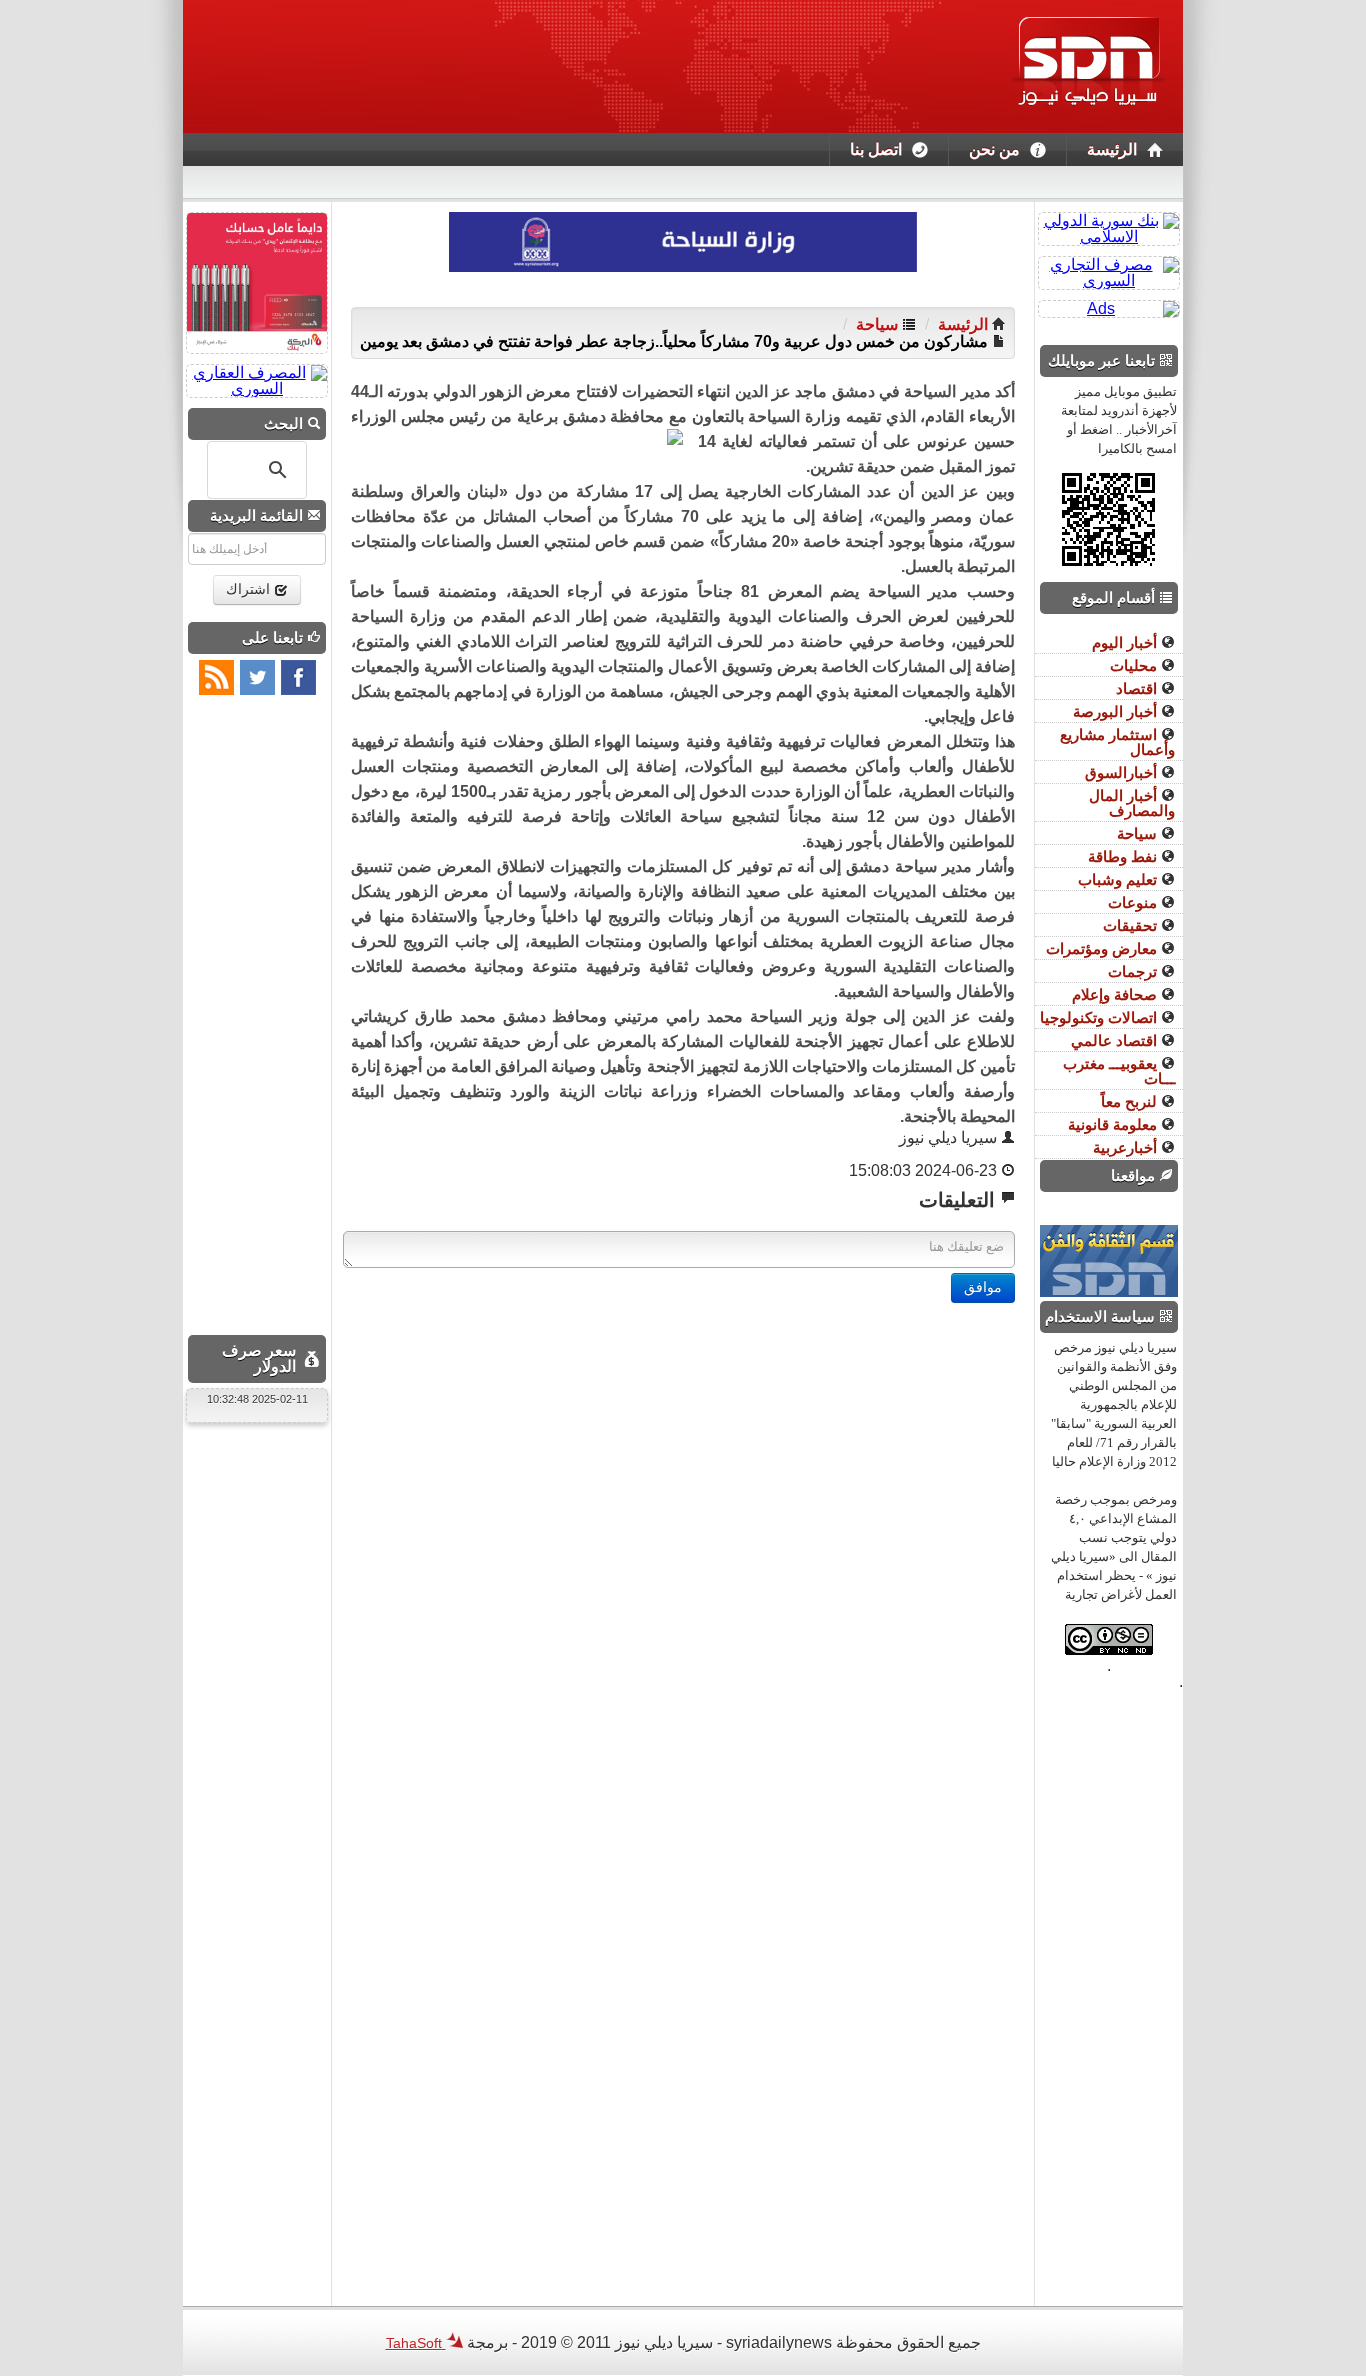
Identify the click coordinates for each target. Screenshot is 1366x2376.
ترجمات (1134, 971)
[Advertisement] (683, 1443)
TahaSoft (416, 2343)
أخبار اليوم (1126, 642)
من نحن (994, 149)
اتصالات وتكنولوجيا (1100, 1017)
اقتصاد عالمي (1116, 1040)
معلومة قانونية (1114, 1124)
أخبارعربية (1127, 1147)
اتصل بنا (876, 149)
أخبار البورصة (1117, 711)
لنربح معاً (1131, 1101)
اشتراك (250, 589)
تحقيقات (1132, 925)
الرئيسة (1112, 149)
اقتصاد (1138, 688)
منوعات (1134, 902)
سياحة (879, 324)
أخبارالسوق (1123, 772)
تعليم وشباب (1119, 879)
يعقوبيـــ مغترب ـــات (1119, 1071)
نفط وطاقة (1124, 856)
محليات (1135, 665)
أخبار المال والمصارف (1132, 803)
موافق (983, 1287)
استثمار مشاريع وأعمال (1117, 742)
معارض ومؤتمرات (1103, 948)
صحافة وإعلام (1116, 994)
